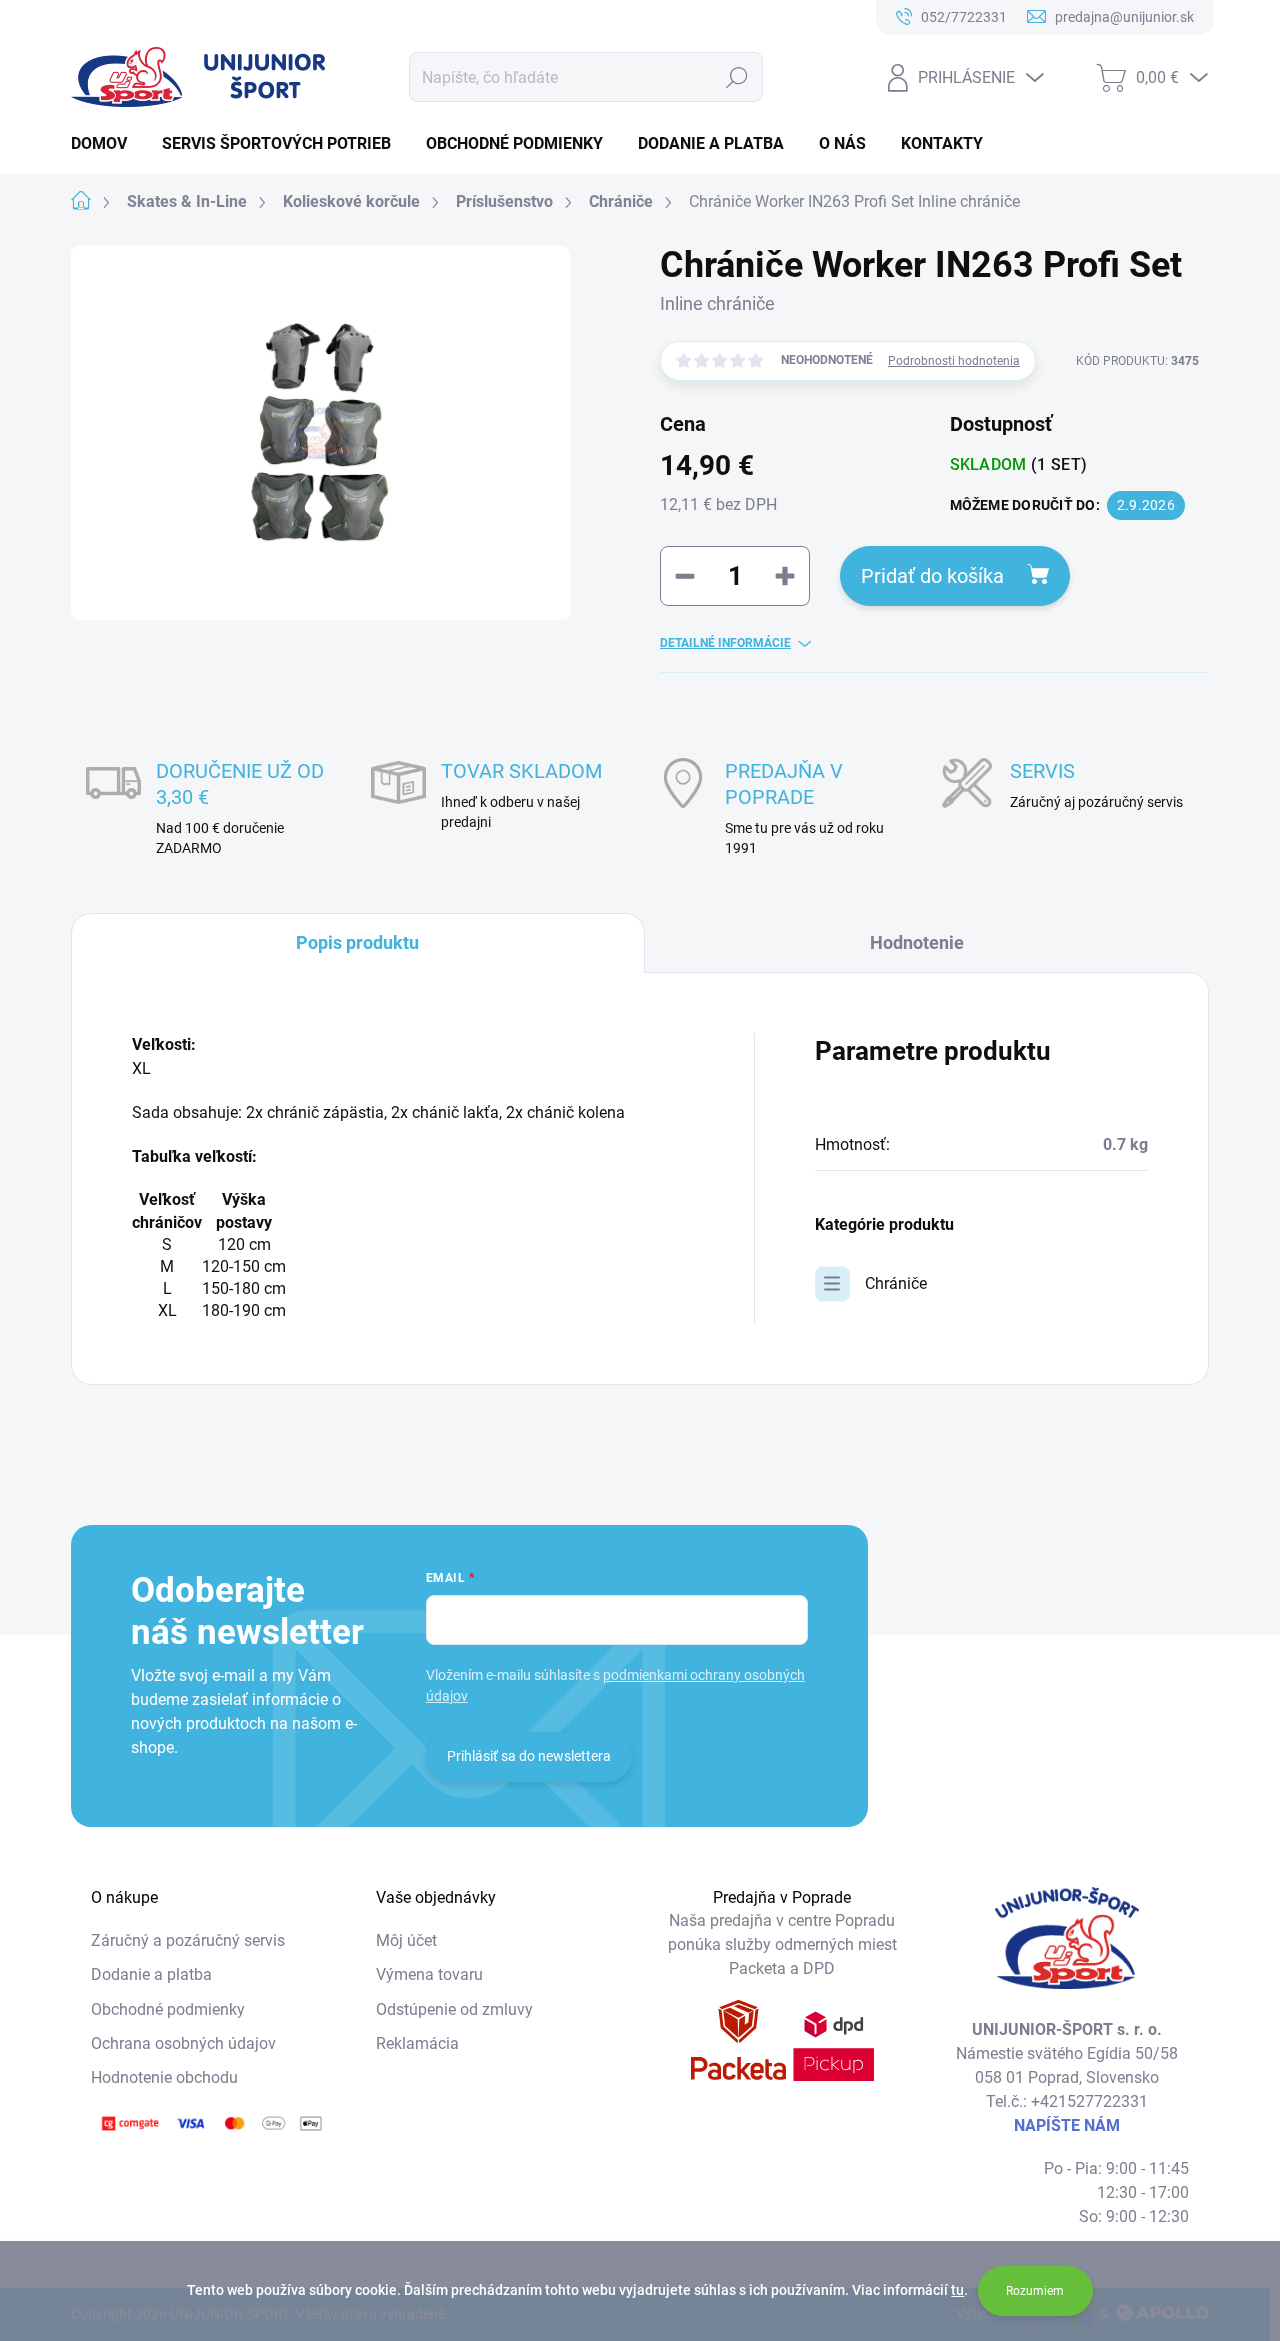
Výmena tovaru (429, 1974)
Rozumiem (1035, 2291)
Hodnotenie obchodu (164, 2077)
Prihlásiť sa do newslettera (529, 1756)
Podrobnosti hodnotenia (954, 361)
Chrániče (896, 1283)
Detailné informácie (725, 643)
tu (957, 2290)
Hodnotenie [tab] (917, 942)
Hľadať (737, 77)
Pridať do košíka (932, 576)
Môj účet (406, 1940)
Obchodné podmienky (168, 2009)
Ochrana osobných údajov (183, 2043)
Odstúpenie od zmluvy (454, 2009)
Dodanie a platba (151, 1974)
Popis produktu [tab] (357, 942)
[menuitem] (106, 144)
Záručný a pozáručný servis (188, 1940)
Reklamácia (417, 2043)
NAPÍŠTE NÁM (1067, 2125)
